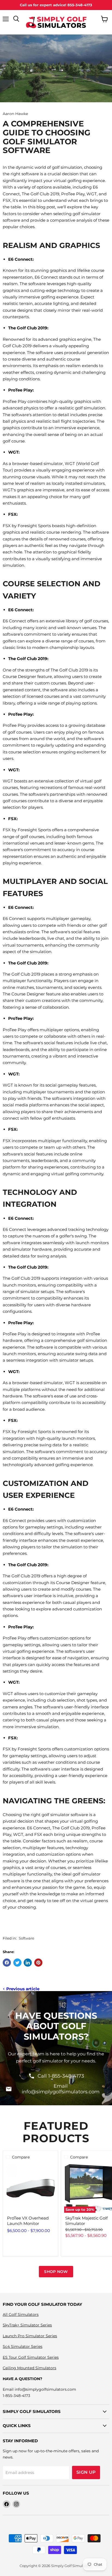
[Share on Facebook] (7, 1963)
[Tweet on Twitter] (17, 1963)
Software (27, 1938)
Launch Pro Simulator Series (30, 2336)
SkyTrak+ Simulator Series (27, 2325)
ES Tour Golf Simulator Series (31, 2357)
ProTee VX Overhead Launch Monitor (28, 2221)
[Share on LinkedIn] (28, 1963)
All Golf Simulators (21, 2314)
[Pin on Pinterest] (38, 1963)
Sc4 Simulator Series (23, 2346)
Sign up (86, 2472)
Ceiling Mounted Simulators (29, 2368)
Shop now (56, 2272)
